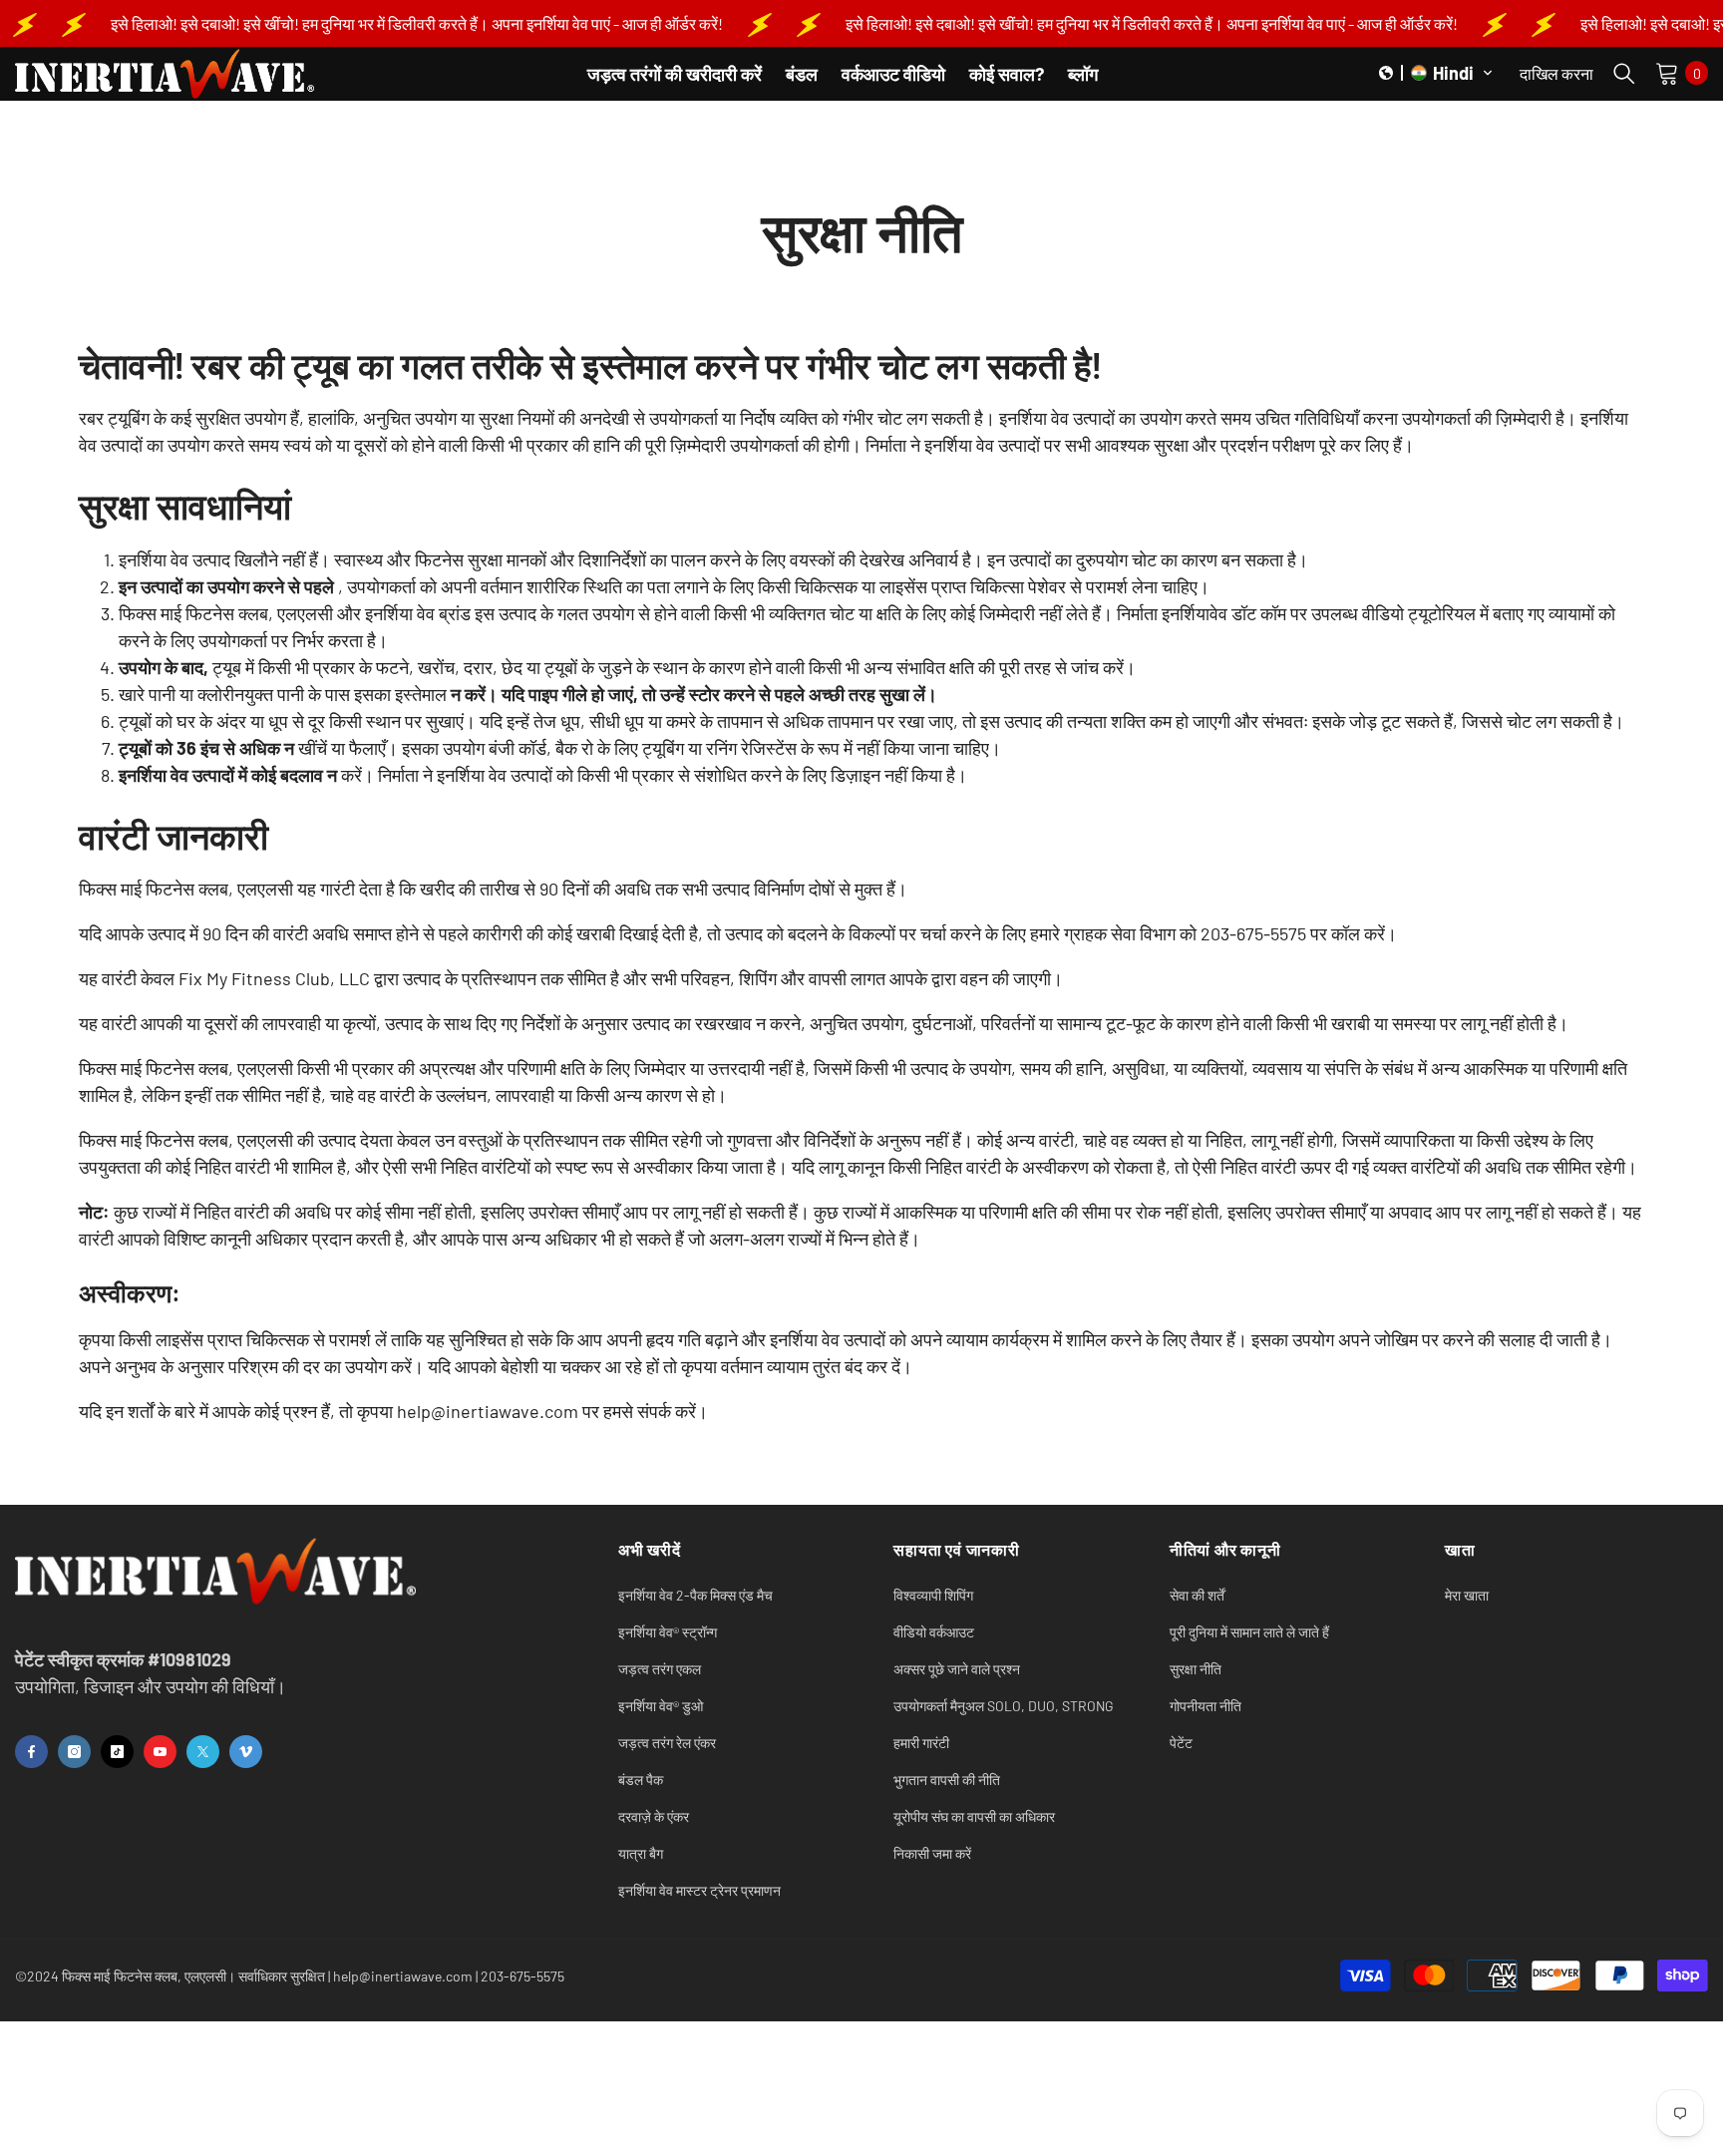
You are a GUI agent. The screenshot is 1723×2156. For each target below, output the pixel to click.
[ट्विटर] (203, 1752)
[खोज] (1624, 73)
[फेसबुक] (31, 1752)
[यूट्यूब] (160, 1752)
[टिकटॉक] (117, 1752)
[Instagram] (74, 1752)
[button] (1436, 73)
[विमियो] (246, 1752)
